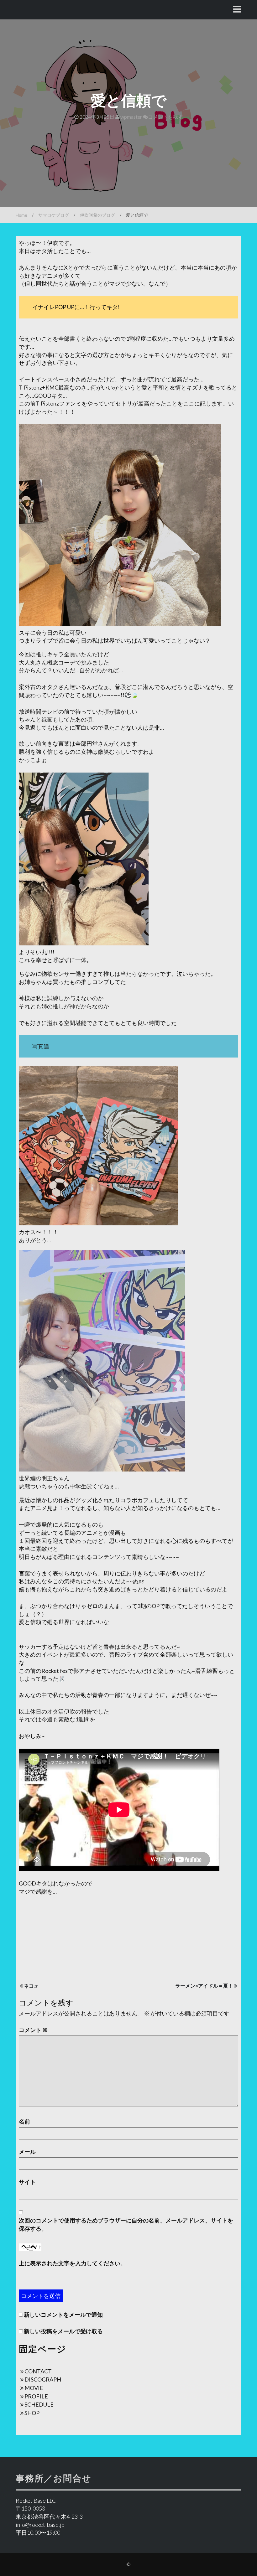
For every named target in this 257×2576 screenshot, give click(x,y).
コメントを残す (165, 117)
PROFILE (36, 2396)
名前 (24, 2121)
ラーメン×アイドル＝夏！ (204, 1986)
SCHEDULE (39, 2404)
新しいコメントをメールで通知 (63, 2315)
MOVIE (34, 2388)
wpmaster (131, 117)
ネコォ (31, 1986)
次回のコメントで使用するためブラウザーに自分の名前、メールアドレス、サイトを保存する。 (126, 2224)
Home (21, 215)
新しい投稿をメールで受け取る (63, 2331)
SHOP (32, 2413)
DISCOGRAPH (43, 2379)
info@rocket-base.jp (40, 2525)
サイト (27, 2182)
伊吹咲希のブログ (97, 215)
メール (27, 2152)
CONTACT (38, 2371)
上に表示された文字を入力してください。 (72, 2263)
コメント (33, 2030)
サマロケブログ (54, 215)
